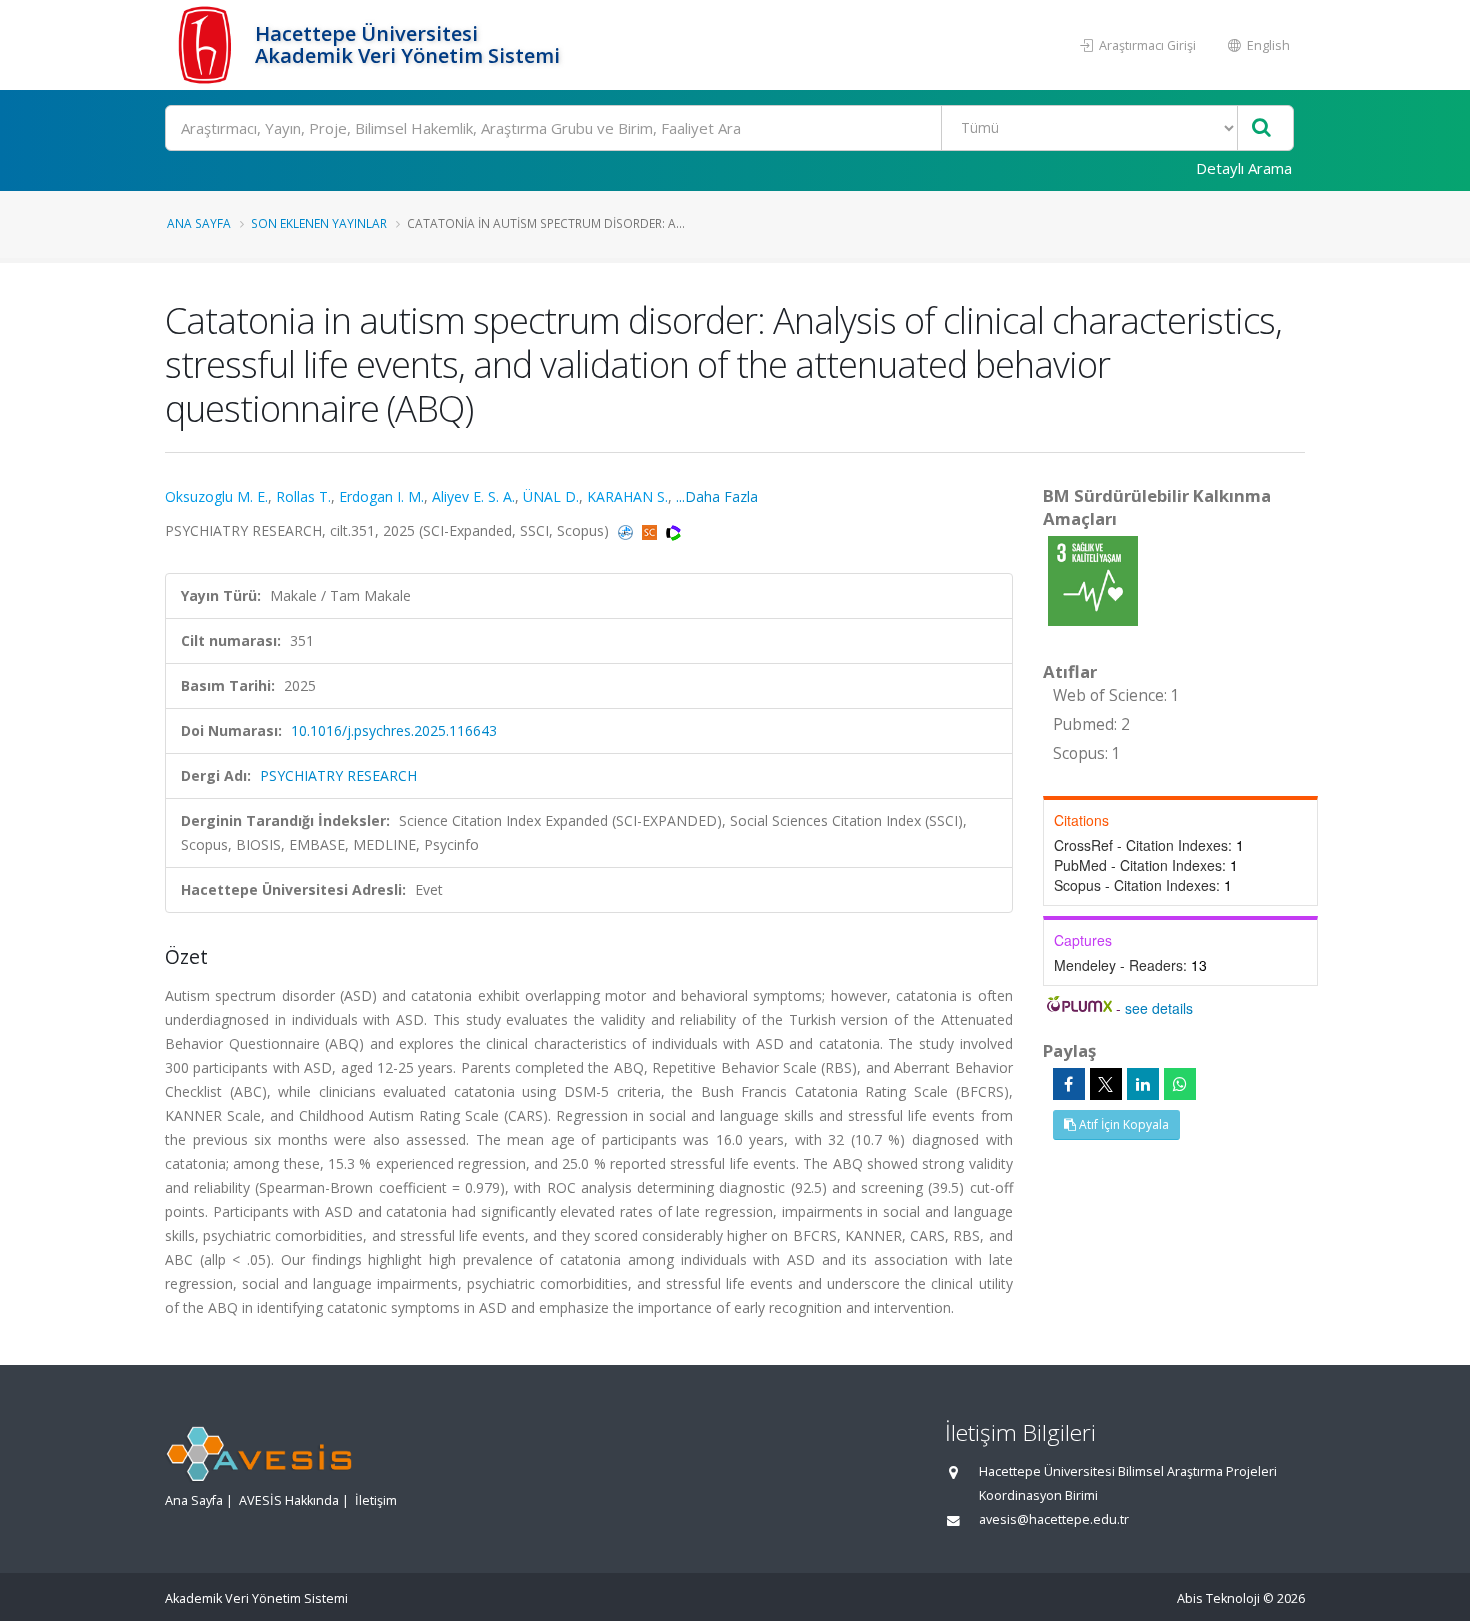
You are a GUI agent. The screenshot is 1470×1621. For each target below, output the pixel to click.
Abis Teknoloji (1218, 1598)
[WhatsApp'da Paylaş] (1180, 1084)
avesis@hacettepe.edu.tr (1054, 1519)
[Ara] (1261, 128)
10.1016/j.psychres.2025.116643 (394, 730)
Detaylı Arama (1244, 168)
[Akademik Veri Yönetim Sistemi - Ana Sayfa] (207, 45)
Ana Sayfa (199, 223)
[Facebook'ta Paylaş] (1069, 1084)
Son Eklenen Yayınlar (319, 223)
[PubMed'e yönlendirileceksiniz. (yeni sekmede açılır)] (627, 530)
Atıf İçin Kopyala (1122, 1124)
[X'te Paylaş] (1106, 1084)
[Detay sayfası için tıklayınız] (1093, 579)
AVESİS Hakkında (289, 1500)
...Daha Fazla (717, 496)
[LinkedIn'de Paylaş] (1143, 1084)
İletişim (376, 1500)
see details (1159, 1008)
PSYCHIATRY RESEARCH (338, 775)
